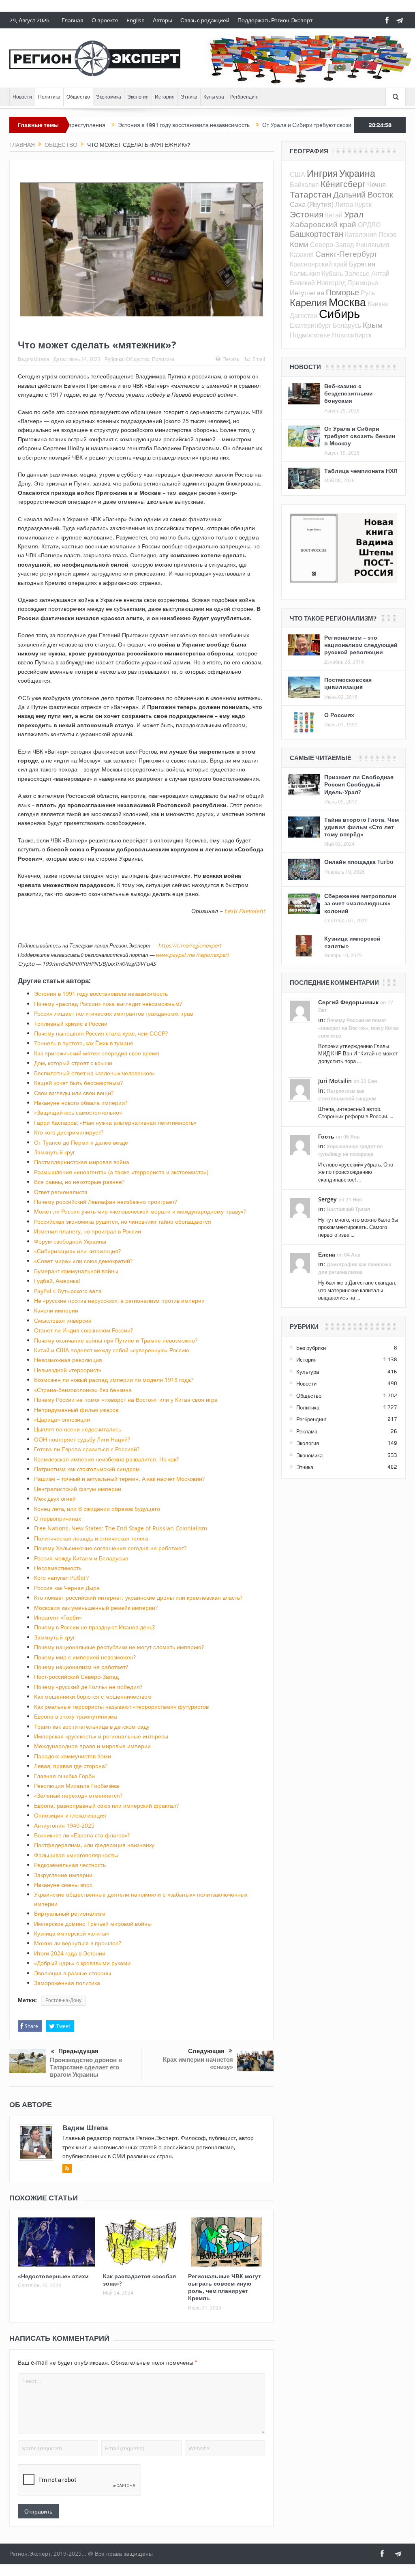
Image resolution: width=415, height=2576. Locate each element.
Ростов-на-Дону (63, 2000)
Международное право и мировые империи (92, 1746)
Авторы (163, 20)
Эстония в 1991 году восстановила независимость (128, 125)
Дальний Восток (363, 194)
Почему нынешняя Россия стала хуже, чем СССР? (101, 1033)
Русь (368, 293)
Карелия (308, 303)
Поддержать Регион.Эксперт (275, 20)
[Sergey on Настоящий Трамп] (300, 1207)
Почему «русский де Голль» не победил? (88, 1687)
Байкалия (304, 185)
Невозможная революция (68, 1360)
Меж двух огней (55, 1499)
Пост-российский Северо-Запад (76, 1677)
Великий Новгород (318, 283)
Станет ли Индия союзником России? (83, 1330)
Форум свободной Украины (70, 1241)
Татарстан (311, 194)
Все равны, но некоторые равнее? (79, 1182)
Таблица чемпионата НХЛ (361, 471)
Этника (189, 97)
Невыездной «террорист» (68, 1370)
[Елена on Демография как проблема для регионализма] (300, 1262)
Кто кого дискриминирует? (69, 1132)
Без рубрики (311, 1348)
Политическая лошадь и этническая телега (91, 1538)
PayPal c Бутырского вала (68, 1291)
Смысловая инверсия (63, 1320)
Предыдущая (78, 2051)
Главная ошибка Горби (64, 1776)
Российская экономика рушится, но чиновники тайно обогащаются (123, 1221)
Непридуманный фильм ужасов (76, 1410)
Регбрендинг (245, 97)
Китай (334, 215)
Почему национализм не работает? (81, 1667)
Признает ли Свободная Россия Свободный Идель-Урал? (359, 784)
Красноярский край (319, 264)
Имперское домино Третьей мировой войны (93, 1924)
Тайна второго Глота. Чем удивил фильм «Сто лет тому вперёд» (362, 827)
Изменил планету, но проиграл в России (88, 1231)
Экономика (109, 97)
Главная (73, 20)
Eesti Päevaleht (245, 911)
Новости (22, 97)
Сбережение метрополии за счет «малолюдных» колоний (360, 903)
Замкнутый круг (55, 1152)
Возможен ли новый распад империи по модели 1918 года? (114, 1380)
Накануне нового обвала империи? (81, 1103)
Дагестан (304, 316)
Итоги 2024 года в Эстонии (70, 1953)
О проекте (105, 20)
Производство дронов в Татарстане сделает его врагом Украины (86, 2067)
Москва (347, 302)
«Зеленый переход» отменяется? (78, 1795)
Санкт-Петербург (346, 254)
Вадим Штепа (34, 359)
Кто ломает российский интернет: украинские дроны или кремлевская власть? (138, 1597)
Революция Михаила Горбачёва (77, 1786)
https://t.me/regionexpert (190, 945)
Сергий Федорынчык (348, 1002)
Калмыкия (305, 273)
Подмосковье (310, 335)
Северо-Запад (332, 245)
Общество (78, 97)
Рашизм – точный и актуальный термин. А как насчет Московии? (119, 1479)
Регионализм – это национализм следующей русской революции (361, 645)
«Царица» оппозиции (62, 1419)
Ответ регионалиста (61, 1192)
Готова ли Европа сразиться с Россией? (87, 1449)
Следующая (206, 2051)
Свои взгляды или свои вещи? (74, 1093)
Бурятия (362, 264)
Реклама (307, 1431)
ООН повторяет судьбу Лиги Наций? (82, 1439)
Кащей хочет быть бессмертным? (78, 1083)
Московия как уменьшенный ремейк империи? (96, 1608)
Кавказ (378, 304)
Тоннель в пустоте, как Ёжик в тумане (84, 1043)
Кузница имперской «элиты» (72, 1933)
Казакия (302, 254)
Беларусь (347, 325)
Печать (231, 359)
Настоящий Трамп (348, 1209)
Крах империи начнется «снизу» (198, 2063)
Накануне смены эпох (63, 1885)
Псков (388, 234)
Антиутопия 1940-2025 (64, 1825)
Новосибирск (352, 335)
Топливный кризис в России (71, 1024)
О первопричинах (58, 1518)
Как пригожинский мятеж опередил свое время (97, 1053)
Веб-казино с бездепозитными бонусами (349, 393)
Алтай (380, 273)
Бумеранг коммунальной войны (76, 1271)
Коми (299, 244)
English (136, 20)
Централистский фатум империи (78, 1489)
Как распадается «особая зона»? (139, 2280)
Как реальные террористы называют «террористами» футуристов (121, 1707)
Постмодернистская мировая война (82, 1162)
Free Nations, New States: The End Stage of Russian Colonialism (121, 1528)
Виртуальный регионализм (70, 1913)
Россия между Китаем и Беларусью (81, 1558)
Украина (357, 173)
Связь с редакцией (205, 20)
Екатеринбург (310, 325)
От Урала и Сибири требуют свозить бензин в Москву (276, 125)
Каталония (361, 234)
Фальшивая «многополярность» (76, 1855)
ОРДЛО (369, 225)
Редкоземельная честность (70, 1865)
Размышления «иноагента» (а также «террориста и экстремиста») (121, 1172)
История (165, 97)
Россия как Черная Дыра (67, 1588)
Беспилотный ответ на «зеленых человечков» (94, 1073)
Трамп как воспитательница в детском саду (92, 1726)
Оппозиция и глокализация (70, 1815)
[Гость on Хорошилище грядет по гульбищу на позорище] (300, 1144)
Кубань (332, 273)
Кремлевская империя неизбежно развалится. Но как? (106, 1459)
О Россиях (339, 715)
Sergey (327, 1199)
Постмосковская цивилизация (348, 683)
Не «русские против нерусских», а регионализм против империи (119, 1301)
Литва (344, 204)
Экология (138, 97)
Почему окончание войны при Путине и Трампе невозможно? (116, 1340)
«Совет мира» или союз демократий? (83, 1261)
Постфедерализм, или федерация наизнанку (94, 1845)
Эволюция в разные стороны (73, 1973)
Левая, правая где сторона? (71, 1766)
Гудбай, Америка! (57, 1281)
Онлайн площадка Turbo (359, 862)
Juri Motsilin (335, 1081)
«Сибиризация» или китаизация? (77, 1251)
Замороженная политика (67, 1983)
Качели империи (56, 1310)
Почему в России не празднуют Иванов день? (94, 1627)
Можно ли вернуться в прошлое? (78, 1943)
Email (259, 359)
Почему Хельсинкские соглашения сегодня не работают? (110, 1548)
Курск (363, 204)
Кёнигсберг (343, 184)
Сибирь (339, 314)
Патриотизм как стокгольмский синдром (87, 1469)
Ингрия (322, 173)
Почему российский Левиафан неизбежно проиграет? (106, 1202)
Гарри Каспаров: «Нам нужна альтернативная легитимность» (115, 1123)
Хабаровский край (323, 224)
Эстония (307, 214)
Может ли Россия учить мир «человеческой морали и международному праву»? (140, 1211)
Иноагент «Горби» (58, 1617)
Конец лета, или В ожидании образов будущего (97, 1509)
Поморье (342, 292)
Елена (327, 1254)
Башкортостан (317, 234)
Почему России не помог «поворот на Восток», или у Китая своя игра (126, 1400)
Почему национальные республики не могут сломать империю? (119, 1647)
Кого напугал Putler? (61, 1578)
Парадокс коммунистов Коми (73, 1756)
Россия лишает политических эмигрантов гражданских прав (113, 1013)
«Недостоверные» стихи (53, 2276)
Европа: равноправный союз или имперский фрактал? (106, 1806)
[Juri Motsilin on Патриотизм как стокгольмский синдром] (300, 1089)
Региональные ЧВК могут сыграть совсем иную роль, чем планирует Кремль (225, 2287)
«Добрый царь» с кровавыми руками (82, 1963)
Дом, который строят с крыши (73, 1063)
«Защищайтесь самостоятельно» (78, 1112)
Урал (354, 214)
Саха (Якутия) (312, 204)
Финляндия (372, 245)
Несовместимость (58, 1568)
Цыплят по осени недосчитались (78, 1429)
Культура (214, 97)
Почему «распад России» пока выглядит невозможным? (108, 1004)
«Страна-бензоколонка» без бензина (83, 1390)
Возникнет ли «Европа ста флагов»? (82, 1835)
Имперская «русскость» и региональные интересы (101, 1736)
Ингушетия (307, 293)
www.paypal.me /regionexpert (192, 955)
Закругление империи (63, 1875)
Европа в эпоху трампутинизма (76, 1716)
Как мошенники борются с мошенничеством (93, 1696)
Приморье (363, 283)
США (297, 174)
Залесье (357, 273)
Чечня (376, 184)
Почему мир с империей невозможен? (85, 1657)
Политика (49, 97)
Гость (326, 1136)
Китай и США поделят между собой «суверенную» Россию (112, 1350)
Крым (373, 325)
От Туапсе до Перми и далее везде (81, 1142)
